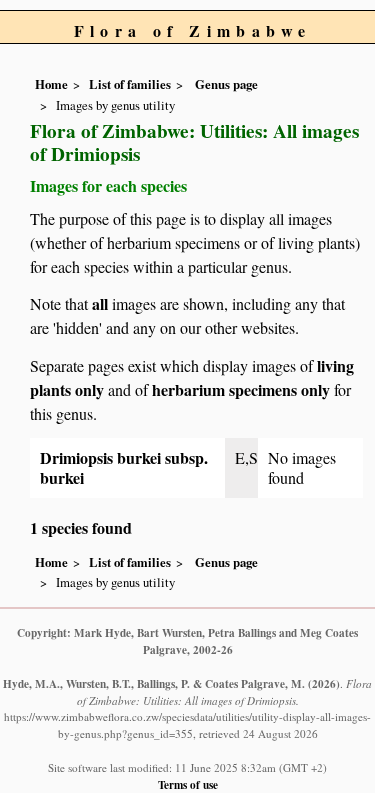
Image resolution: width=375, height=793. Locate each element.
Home (51, 84)
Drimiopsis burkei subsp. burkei (124, 467)
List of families (130, 84)
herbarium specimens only (241, 389)
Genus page (226, 84)
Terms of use (188, 784)
